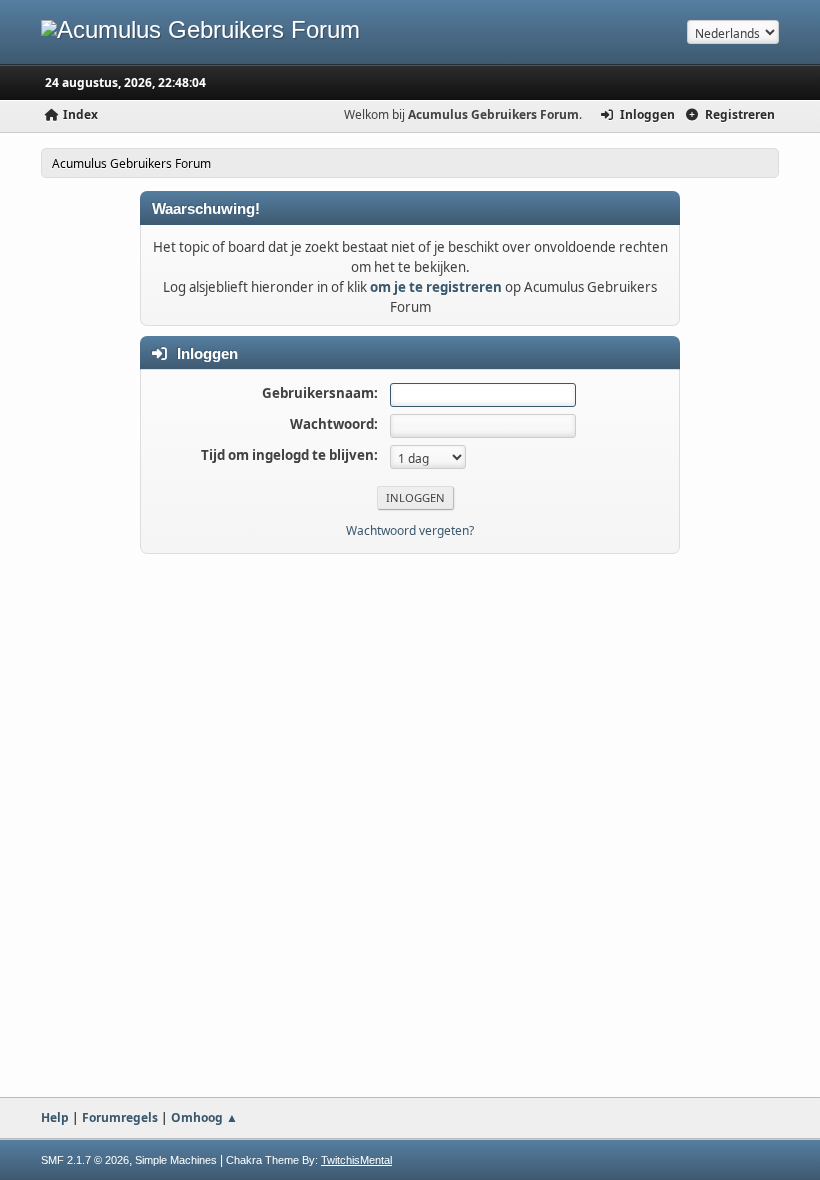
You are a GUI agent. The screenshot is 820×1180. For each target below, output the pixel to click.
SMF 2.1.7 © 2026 (85, 1160)
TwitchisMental (356, 1160)
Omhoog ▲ (204, 1117)
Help (55, 1117)
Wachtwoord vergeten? (410, 530)
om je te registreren (436, 287)
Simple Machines (176, 1160)
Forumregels (120, 1117)
